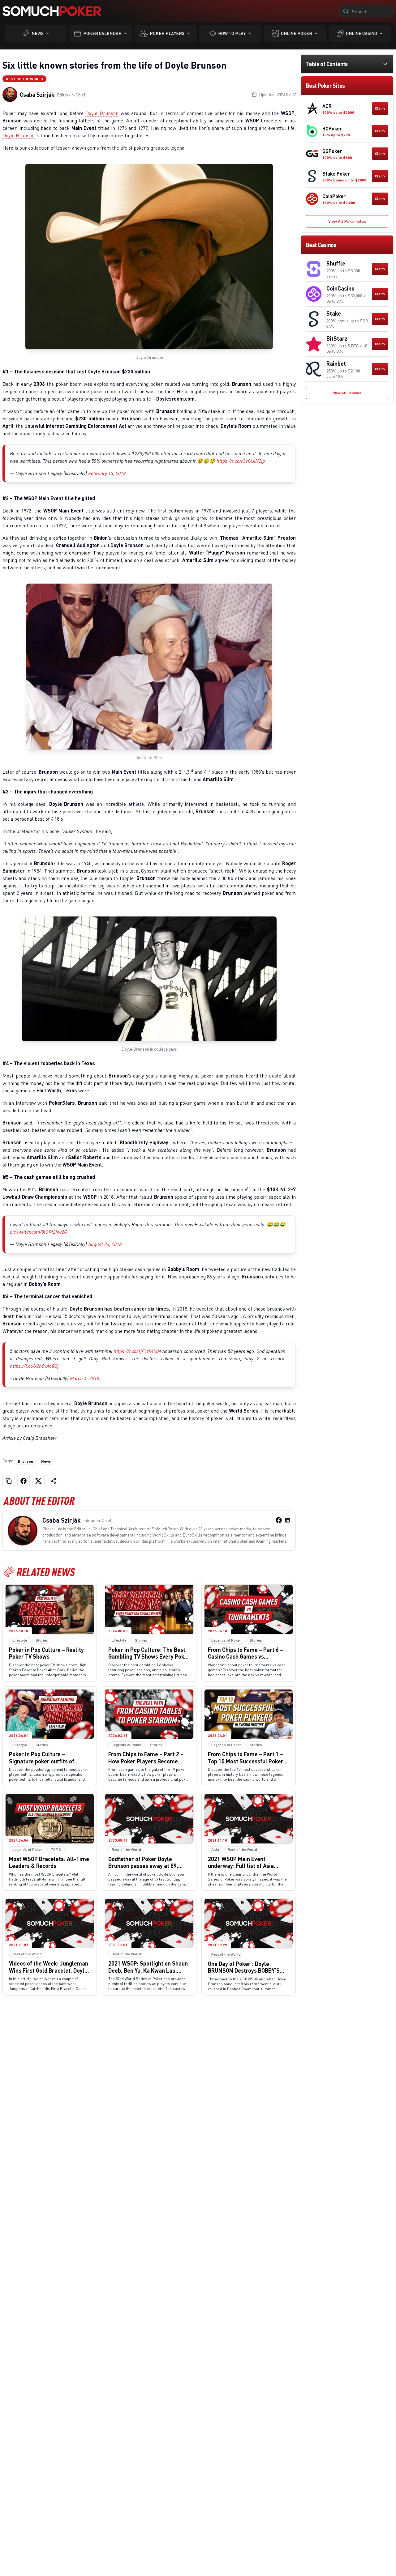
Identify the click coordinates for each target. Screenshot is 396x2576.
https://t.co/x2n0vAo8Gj (34, 1366)
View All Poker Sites (347, 221)
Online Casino (362, 33)
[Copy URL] (9, 1481)
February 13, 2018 (107, 473)
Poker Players (167, 33)
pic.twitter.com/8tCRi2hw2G (39, 1232)
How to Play (232, 33)
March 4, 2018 (84, 1378)
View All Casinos (347, 393)
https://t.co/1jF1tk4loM (137, 1351)
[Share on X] (38, 1481)
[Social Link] (279, 1520)
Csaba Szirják (37, 95)
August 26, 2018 (105, 1244)
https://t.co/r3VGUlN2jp (241, 461)
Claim (380, 108)
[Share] (53, 1481)
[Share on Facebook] (24, 1481)
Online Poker (297, 33)
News (38, 33)
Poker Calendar (102, 33)
